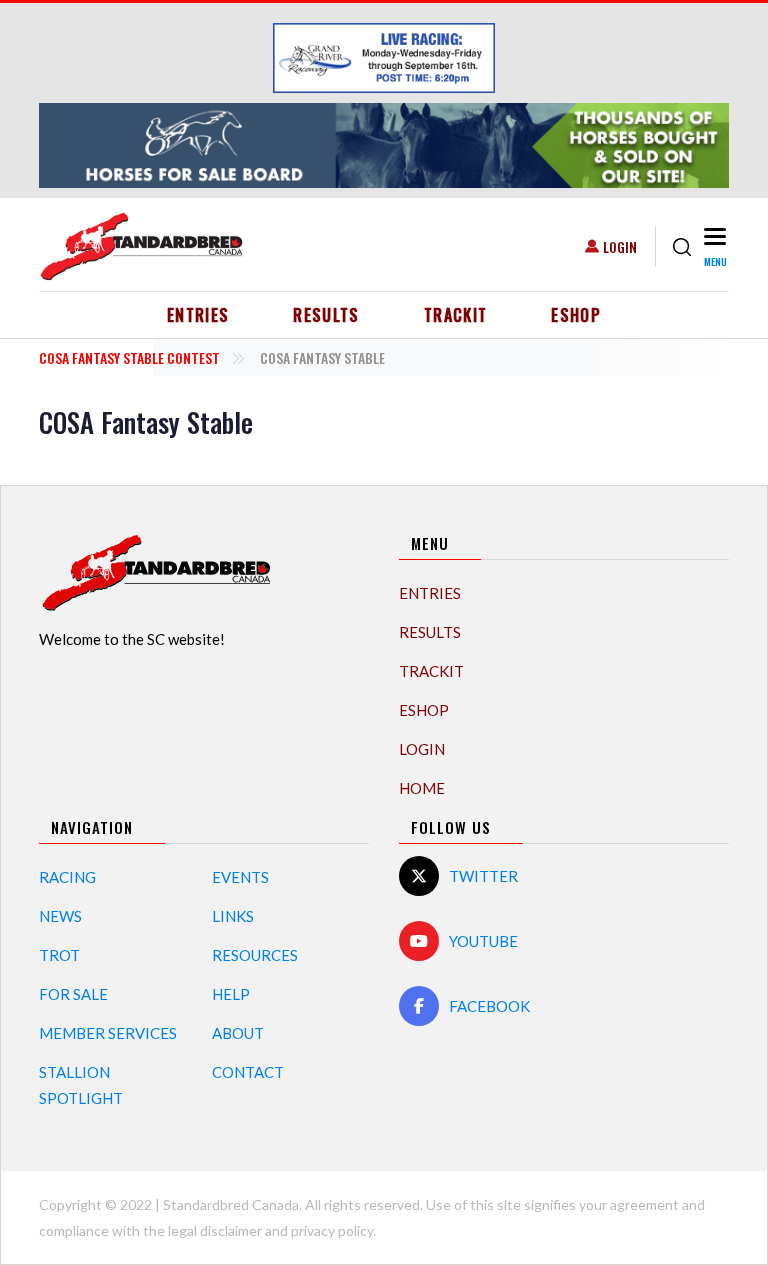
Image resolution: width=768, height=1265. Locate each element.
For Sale (73, 994)
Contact (248, 1072)
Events (240, 877)
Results (326, 315)
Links (233, 916)
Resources (255, 955)
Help (231, 994)
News (60, 916)
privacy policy (332, 1230)
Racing (67, 877)
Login (620, 246)
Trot (59, 955)
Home (422, 788)
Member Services (108, 1033)
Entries (198, 315)
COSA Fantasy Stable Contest (129, 357)
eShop (576, 315)
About (238, 1033)
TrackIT (456, 315)
